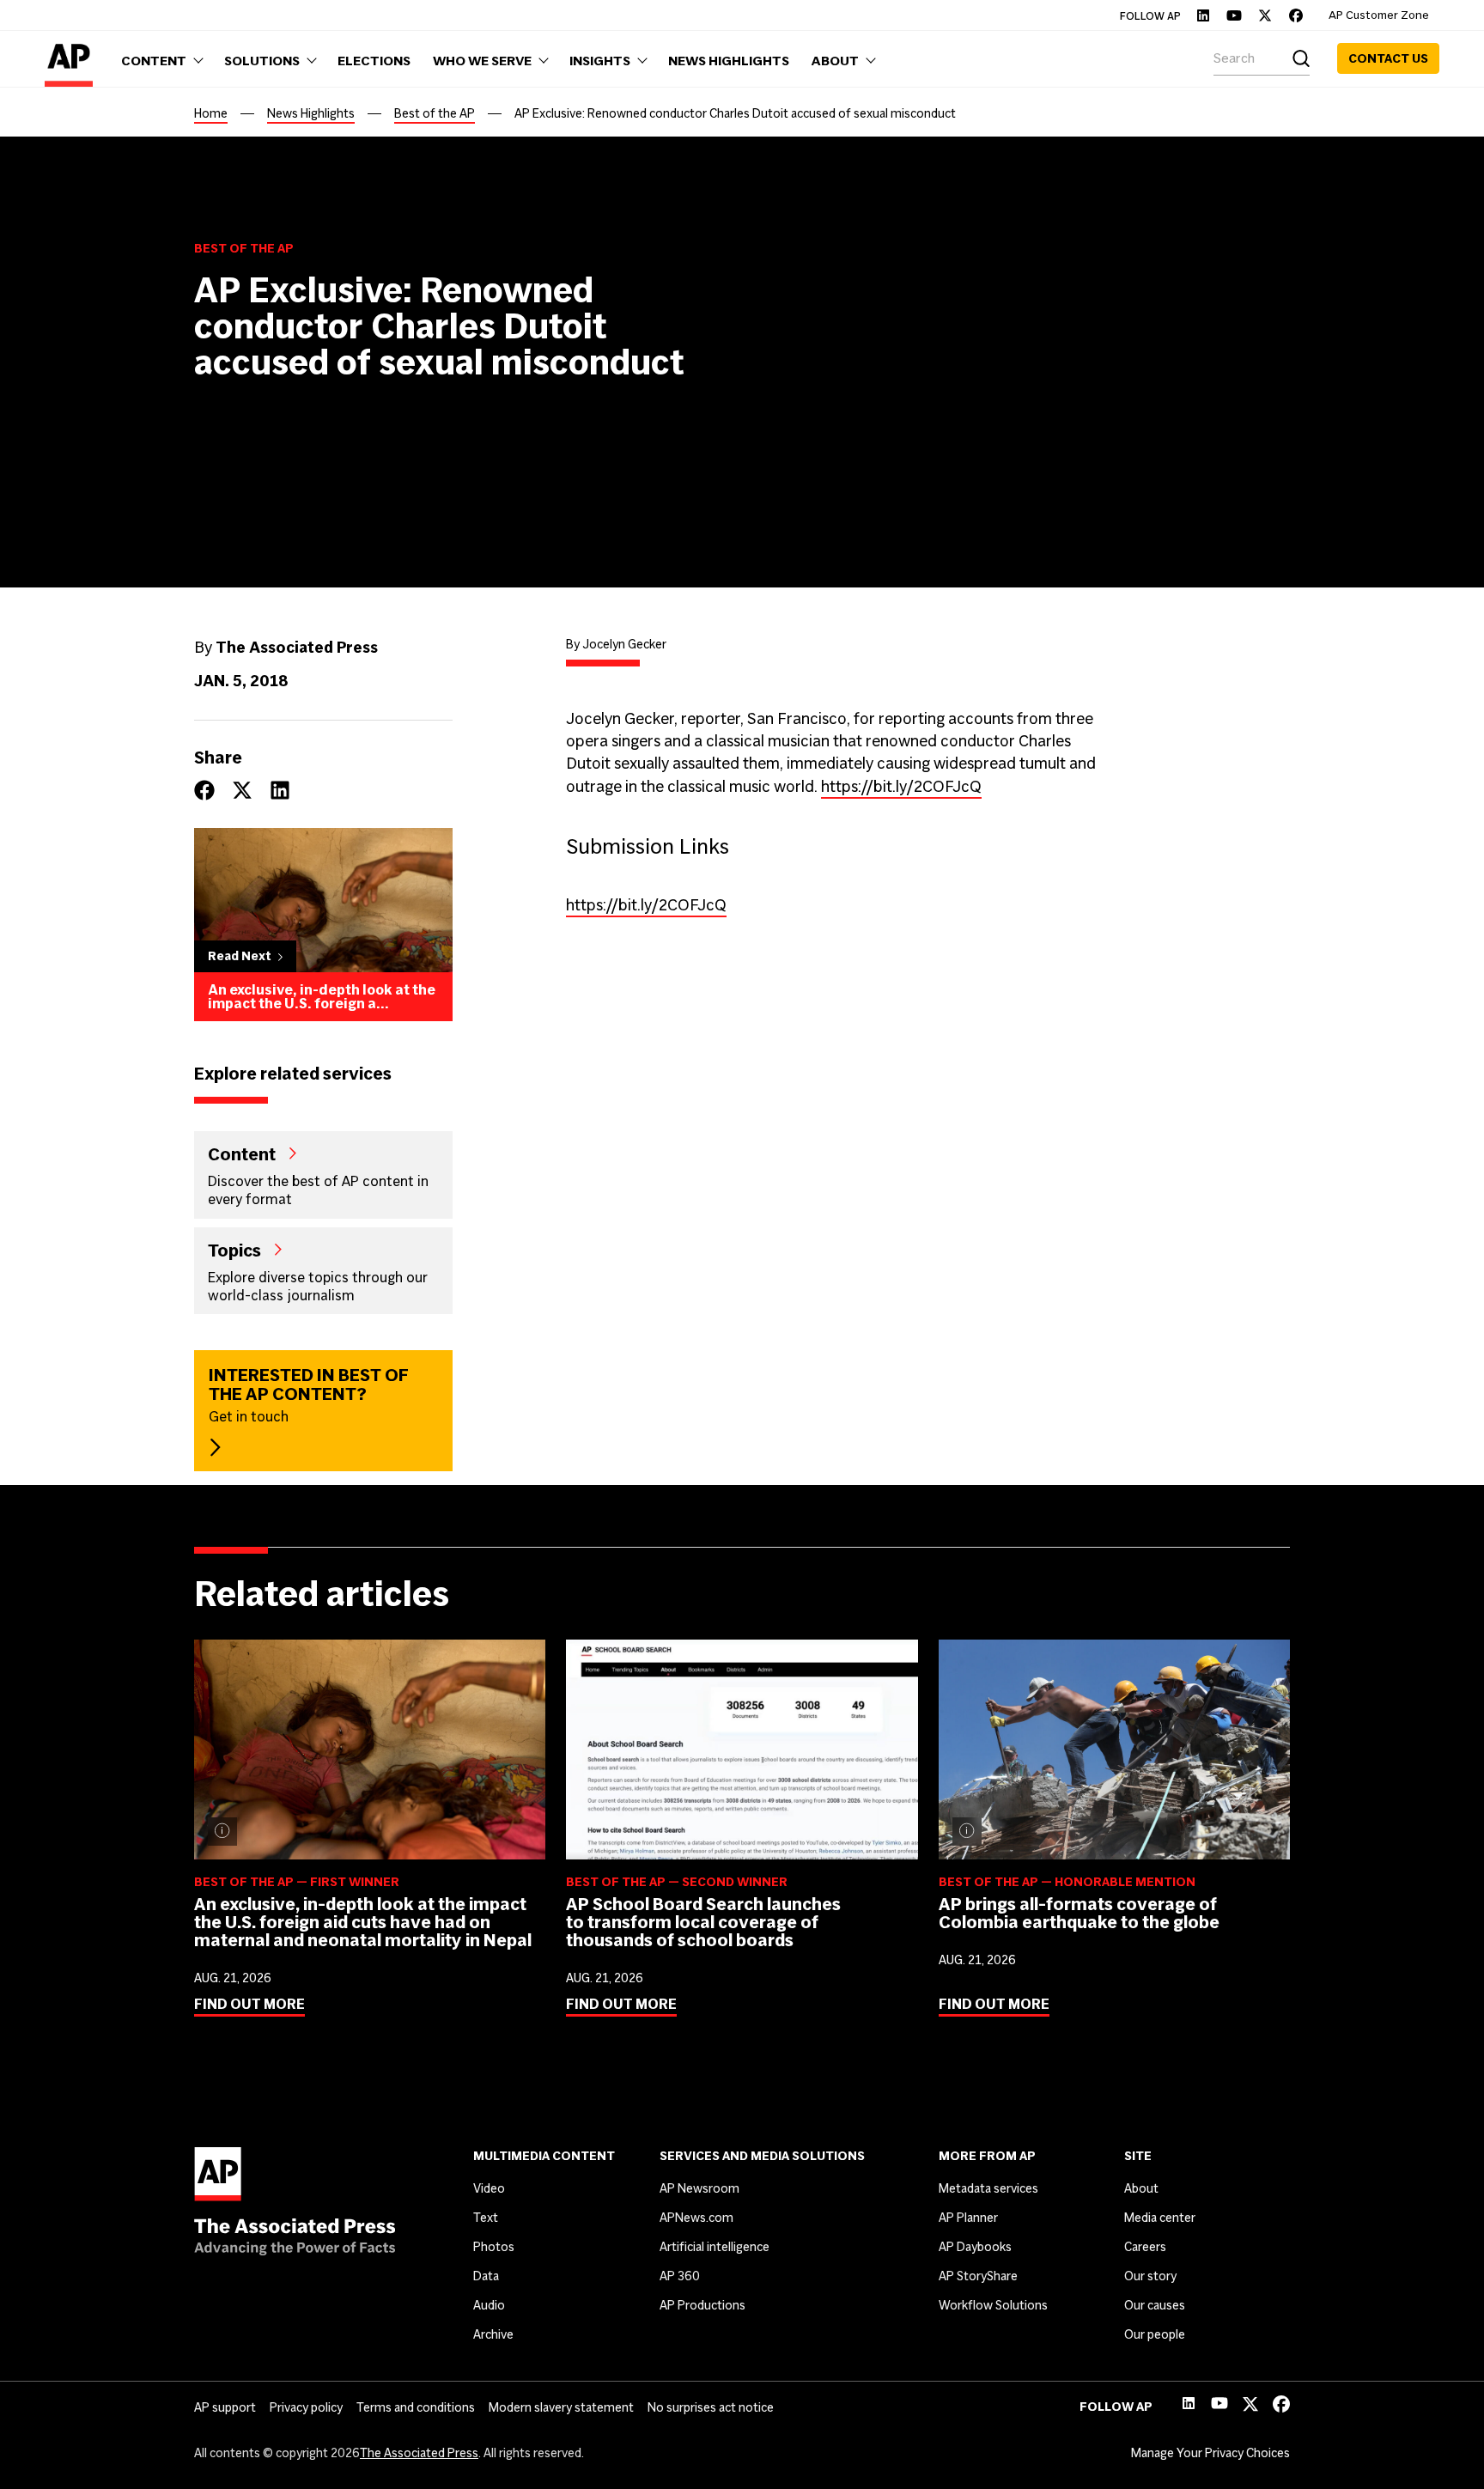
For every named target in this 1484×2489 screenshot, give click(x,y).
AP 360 (680, 2276)
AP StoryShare (978, 2276)
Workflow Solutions (993, 2305)
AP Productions (702, 2305)
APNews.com (696, 2218)
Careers (1145, 2247)
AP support (225, 2407)
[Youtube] (1234, 15)
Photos (494, 2247)
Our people (1155, 2334)
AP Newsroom (699, 2188)
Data (486, 2276)
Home (211, 113)
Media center (1160, 2218)
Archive (493, 2334)
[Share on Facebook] (204, 790)
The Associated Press (419, 2453)
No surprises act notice (711, 2407)
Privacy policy (306, 2407)
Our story (1150, 2276)
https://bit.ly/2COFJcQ (901, 786)
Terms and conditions (416, 2407)
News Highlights (311, 113)
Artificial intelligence (715, 2247)
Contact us (1388, 58)
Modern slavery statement (561, 2407)
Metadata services (988, 2188)
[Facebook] (1296, 15)
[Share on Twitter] (242, 790)
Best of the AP (435, 113)
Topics (234, 1250)
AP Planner (968, 2218)
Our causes (1155, 2305)
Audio (489, 2305)
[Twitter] (1265, 15)
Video (489, 2188)
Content (242, 1153)
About (1141, 2188)
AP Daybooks (975, 2247)
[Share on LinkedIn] (280, 790)
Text (486, 2218)
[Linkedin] (1203, 15)
